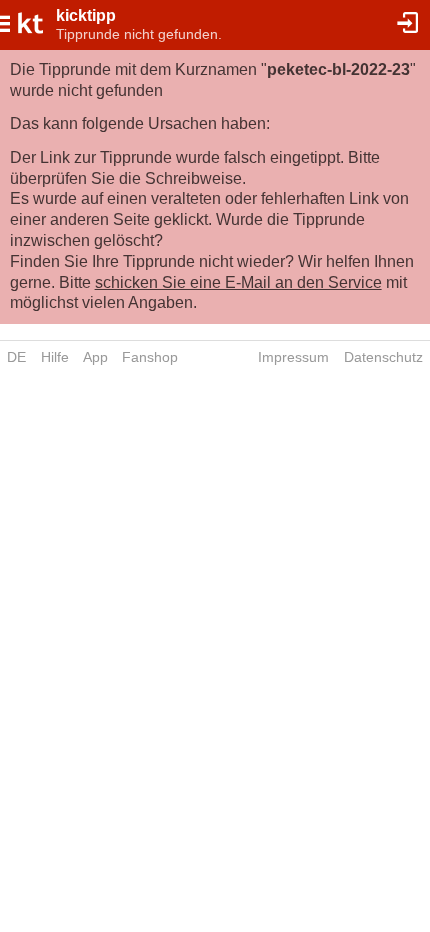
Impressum (293, 357)
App (95, 357)
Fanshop (150, 357)
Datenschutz (383, 357)
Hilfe (55, 357)
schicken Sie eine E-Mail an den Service (238, 282)
